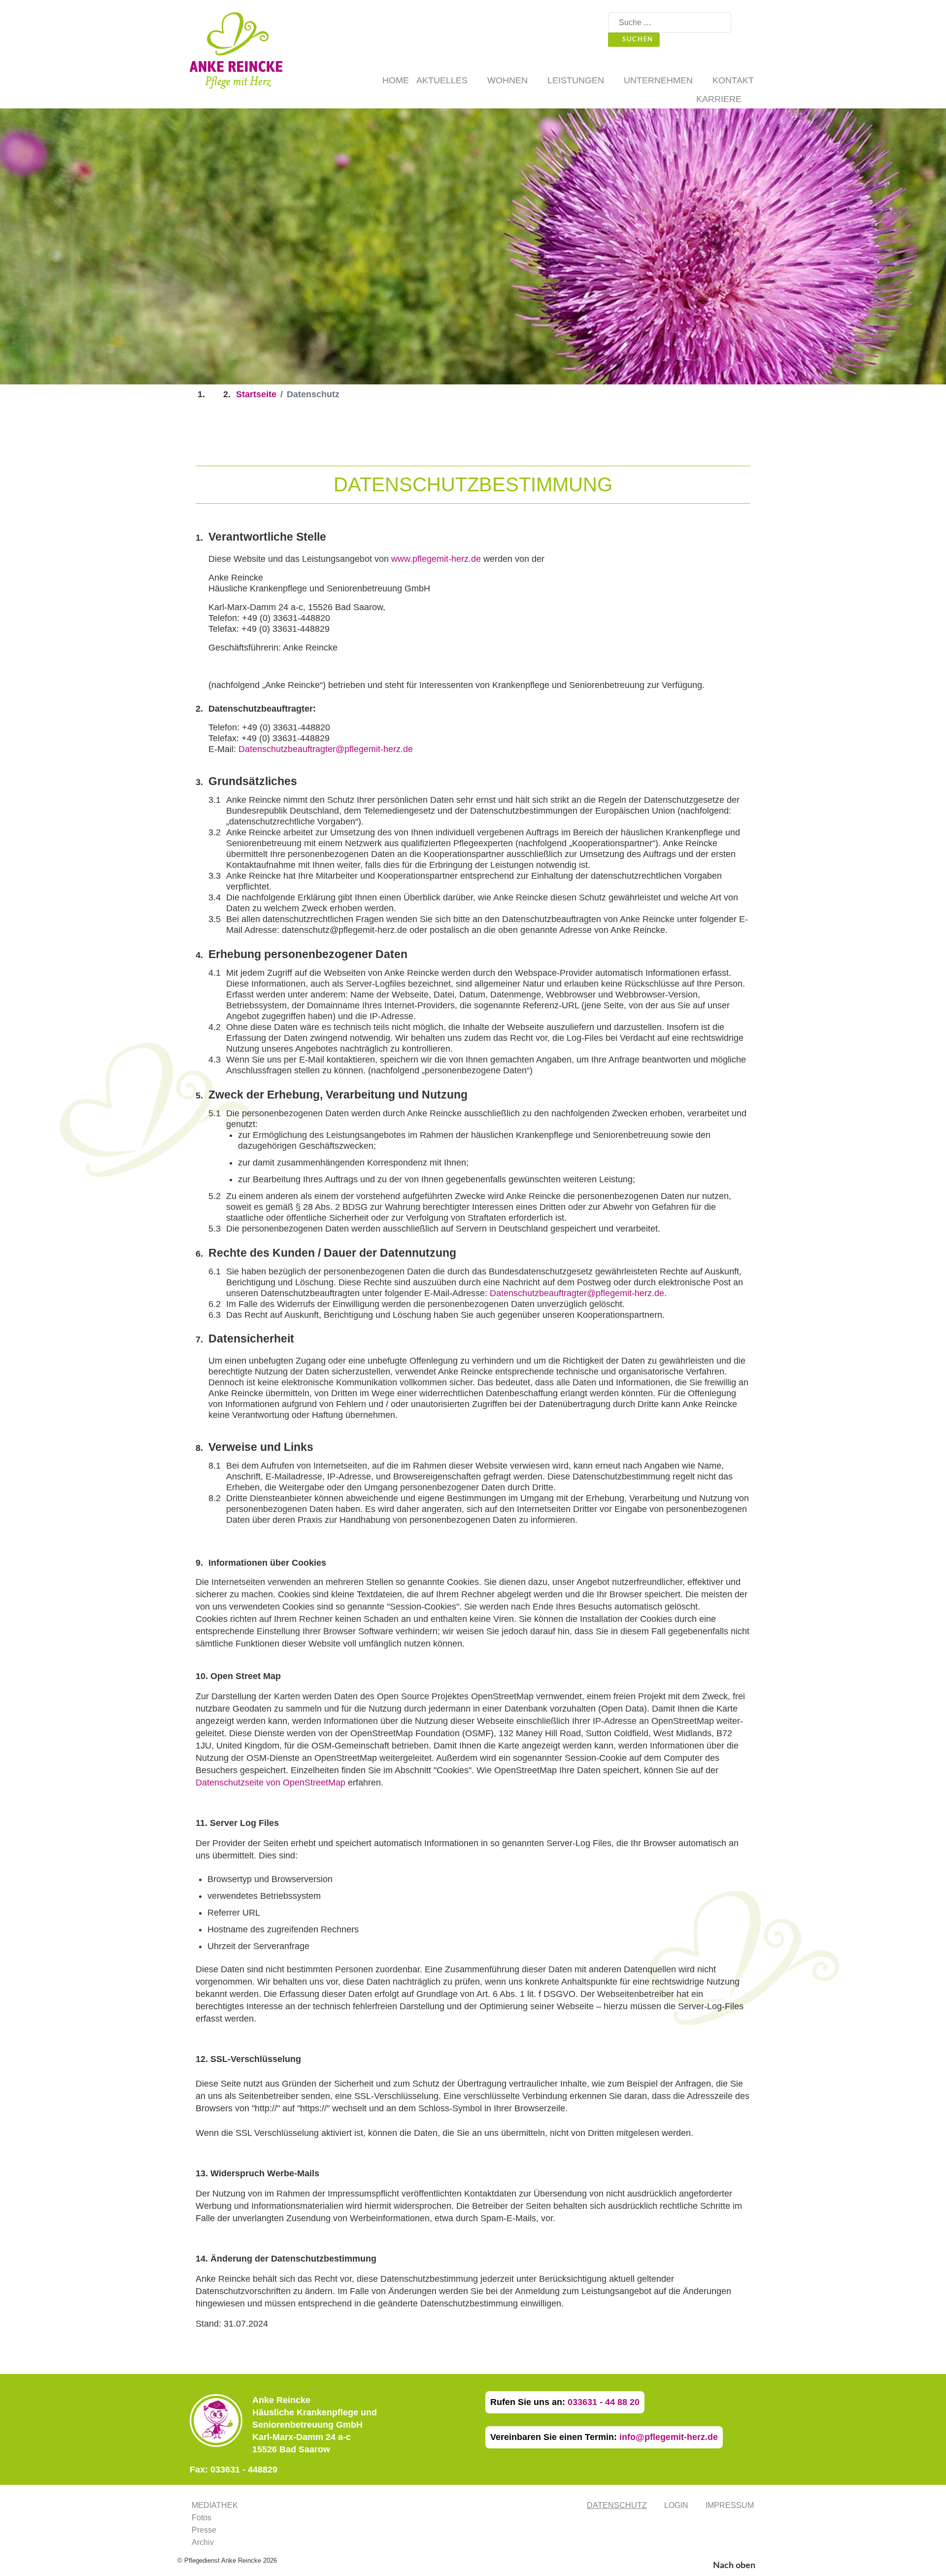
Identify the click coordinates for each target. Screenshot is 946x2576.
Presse (204, 2530)
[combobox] (670, 22)
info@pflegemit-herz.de (669, 2437)
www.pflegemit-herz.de (436, 559)
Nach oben (735, 2566)
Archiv (203, 2542)
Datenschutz (617, 2505)
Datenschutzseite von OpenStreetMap (270, 1783)
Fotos (202, 2518)
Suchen (637, 39)
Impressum (730, 2505)
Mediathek (215, 2505)
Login (676, 2505)
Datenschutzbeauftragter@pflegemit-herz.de (326, 749)
